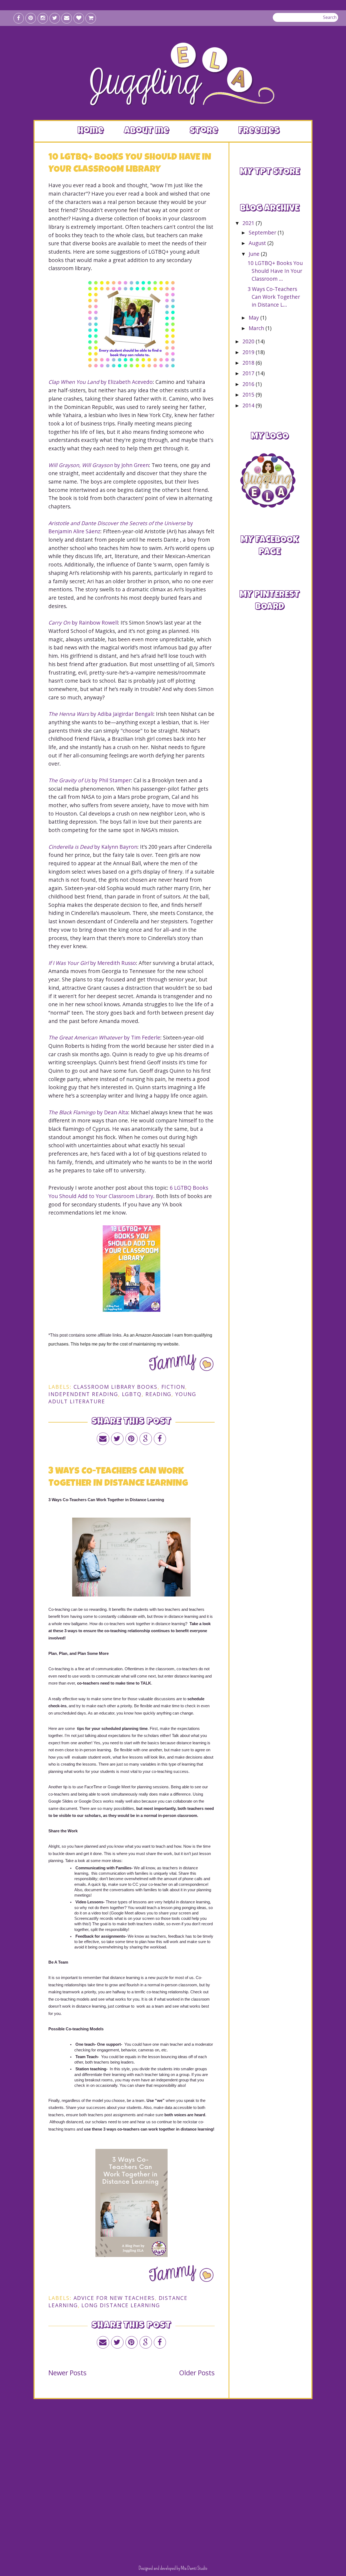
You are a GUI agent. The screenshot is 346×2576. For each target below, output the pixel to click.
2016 (249, 384)
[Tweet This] (117, 1439)
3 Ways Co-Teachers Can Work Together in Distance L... (274, 297)
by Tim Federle (104, 1037)
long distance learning (121, 2305)
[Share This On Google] (146, 1439)
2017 (249, 373)
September (263, 232)
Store (204, 131)
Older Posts (197, 2373)
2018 (249, 363)
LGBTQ (132, 1394)
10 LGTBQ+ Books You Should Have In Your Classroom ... (275, 271)
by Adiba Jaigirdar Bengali (101, 714)
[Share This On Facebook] (160, 1439)
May (254, 318)
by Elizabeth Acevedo (101, 382)
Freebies (259, 131)
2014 (249, 405)
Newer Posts (67, 2373)
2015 (249, 395)
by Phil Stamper (90, 780)
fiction (173, 1387)
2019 (249, 352)
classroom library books (116, 1387)
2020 (249, 341)
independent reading (83, 1394)
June (255, 254)
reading (158, 1394)
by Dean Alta (88, 1112)
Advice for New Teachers (114, 2298)
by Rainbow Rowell (83, 623)
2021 (249, 223)
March (257, 328)
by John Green (99, 465)
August (258, 243)
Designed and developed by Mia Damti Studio (173, 2568)
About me (147, 131)
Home (91, 131)
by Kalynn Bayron (93, 847)
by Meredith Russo (92, 963)
